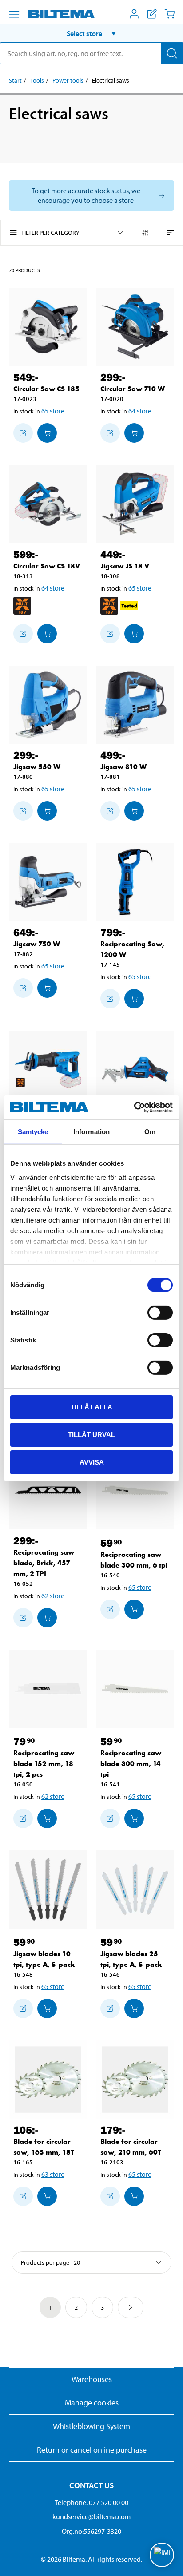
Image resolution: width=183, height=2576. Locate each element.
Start (15, 80)
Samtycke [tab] (33, 1132)
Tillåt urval (91, 1435)
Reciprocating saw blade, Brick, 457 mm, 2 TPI (44, 1563)
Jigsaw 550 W (37, 767)
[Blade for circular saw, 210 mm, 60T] (135, 2080)
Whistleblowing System (91, 2426)
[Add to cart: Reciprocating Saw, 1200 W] (134, 999)
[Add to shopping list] (23, 433)
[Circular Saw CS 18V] (48, 504)
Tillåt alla (91, 1407)
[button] (91, 33)
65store (53, 411)
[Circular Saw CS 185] (48, 327)
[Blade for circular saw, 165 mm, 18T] (48, 2080)
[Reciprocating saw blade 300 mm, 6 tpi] (135, 1490)
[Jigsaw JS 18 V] (135, 504)
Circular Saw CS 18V (47, 566)
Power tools (68, 80)
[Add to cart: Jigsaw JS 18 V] (134, 634)
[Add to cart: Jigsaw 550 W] (47, 811)
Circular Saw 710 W (133, 389)
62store (53, 1596)
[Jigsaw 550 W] (48, 705)
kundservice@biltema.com (91, 2516)
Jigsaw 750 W (37, 944)
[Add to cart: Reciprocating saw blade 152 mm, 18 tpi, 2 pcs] (47, 1818)
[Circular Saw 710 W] (135, 327)
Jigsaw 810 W (123, 767)
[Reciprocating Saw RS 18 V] (48, 1070)
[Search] (172, 53)
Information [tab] (91, 1132)
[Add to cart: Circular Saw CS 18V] (47, 634)
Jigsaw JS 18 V (125, 566)
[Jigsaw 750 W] (48, 882)
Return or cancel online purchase (92, 2450)
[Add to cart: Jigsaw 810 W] (134, 811)
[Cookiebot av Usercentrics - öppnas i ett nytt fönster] (134, 1107)
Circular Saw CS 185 (46, 389)
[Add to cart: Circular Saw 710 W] (134, 433)
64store (140, 411)
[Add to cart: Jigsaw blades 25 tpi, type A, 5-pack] (134, 2008)
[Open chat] (162, 2555)
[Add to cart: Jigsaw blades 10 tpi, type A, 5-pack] (47, 2008)
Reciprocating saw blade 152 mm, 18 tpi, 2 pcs (44, 1764)
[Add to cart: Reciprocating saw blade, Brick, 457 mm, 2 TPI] (47, 1618)
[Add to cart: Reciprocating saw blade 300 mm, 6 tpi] (134, 1609)
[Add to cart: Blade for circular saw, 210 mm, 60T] (134, 2196)
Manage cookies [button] (92, 2403)
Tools (37, 80)
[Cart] (170, 14)
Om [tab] (150, 1132)
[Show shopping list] (152, 14)
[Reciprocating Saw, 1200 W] (135, 882)
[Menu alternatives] (14, 14)
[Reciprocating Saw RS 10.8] (135, 1070)
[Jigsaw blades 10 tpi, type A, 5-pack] (48, 1889)
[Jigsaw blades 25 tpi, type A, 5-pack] (135, 1889)
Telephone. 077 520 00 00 (91, 2502)
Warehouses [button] (92, 2379)
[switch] (160, 1313)
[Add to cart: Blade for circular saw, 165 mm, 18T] (47, 2196)
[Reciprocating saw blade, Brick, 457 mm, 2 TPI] (48, 1490)
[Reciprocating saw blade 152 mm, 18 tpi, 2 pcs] (48, 1689)
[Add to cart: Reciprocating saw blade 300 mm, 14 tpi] (134, 1818)
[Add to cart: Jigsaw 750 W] (47, 988)
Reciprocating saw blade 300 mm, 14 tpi (131, 1764)
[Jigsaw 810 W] (135, 705)
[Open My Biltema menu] (134, 14)
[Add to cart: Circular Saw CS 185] (47, 433)
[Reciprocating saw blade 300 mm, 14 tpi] (135, 1689)
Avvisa (92, 1462)
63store (53, 2174)
